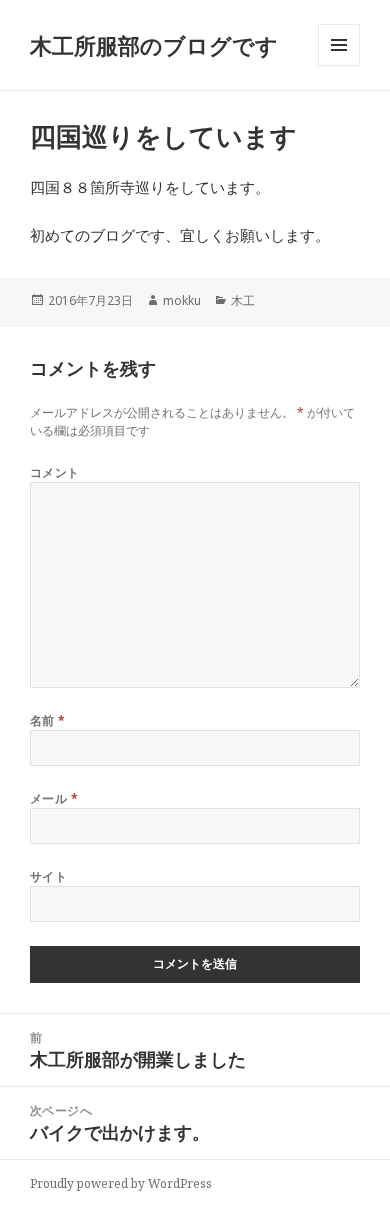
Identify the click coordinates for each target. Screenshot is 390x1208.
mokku (182, 300)
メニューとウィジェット (339, 65)
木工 (243, 300)
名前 (48, 720)
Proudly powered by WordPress (121, 1183)
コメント (55, 472)
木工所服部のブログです (154, 45)
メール (54, 798)
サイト (48, 876)
